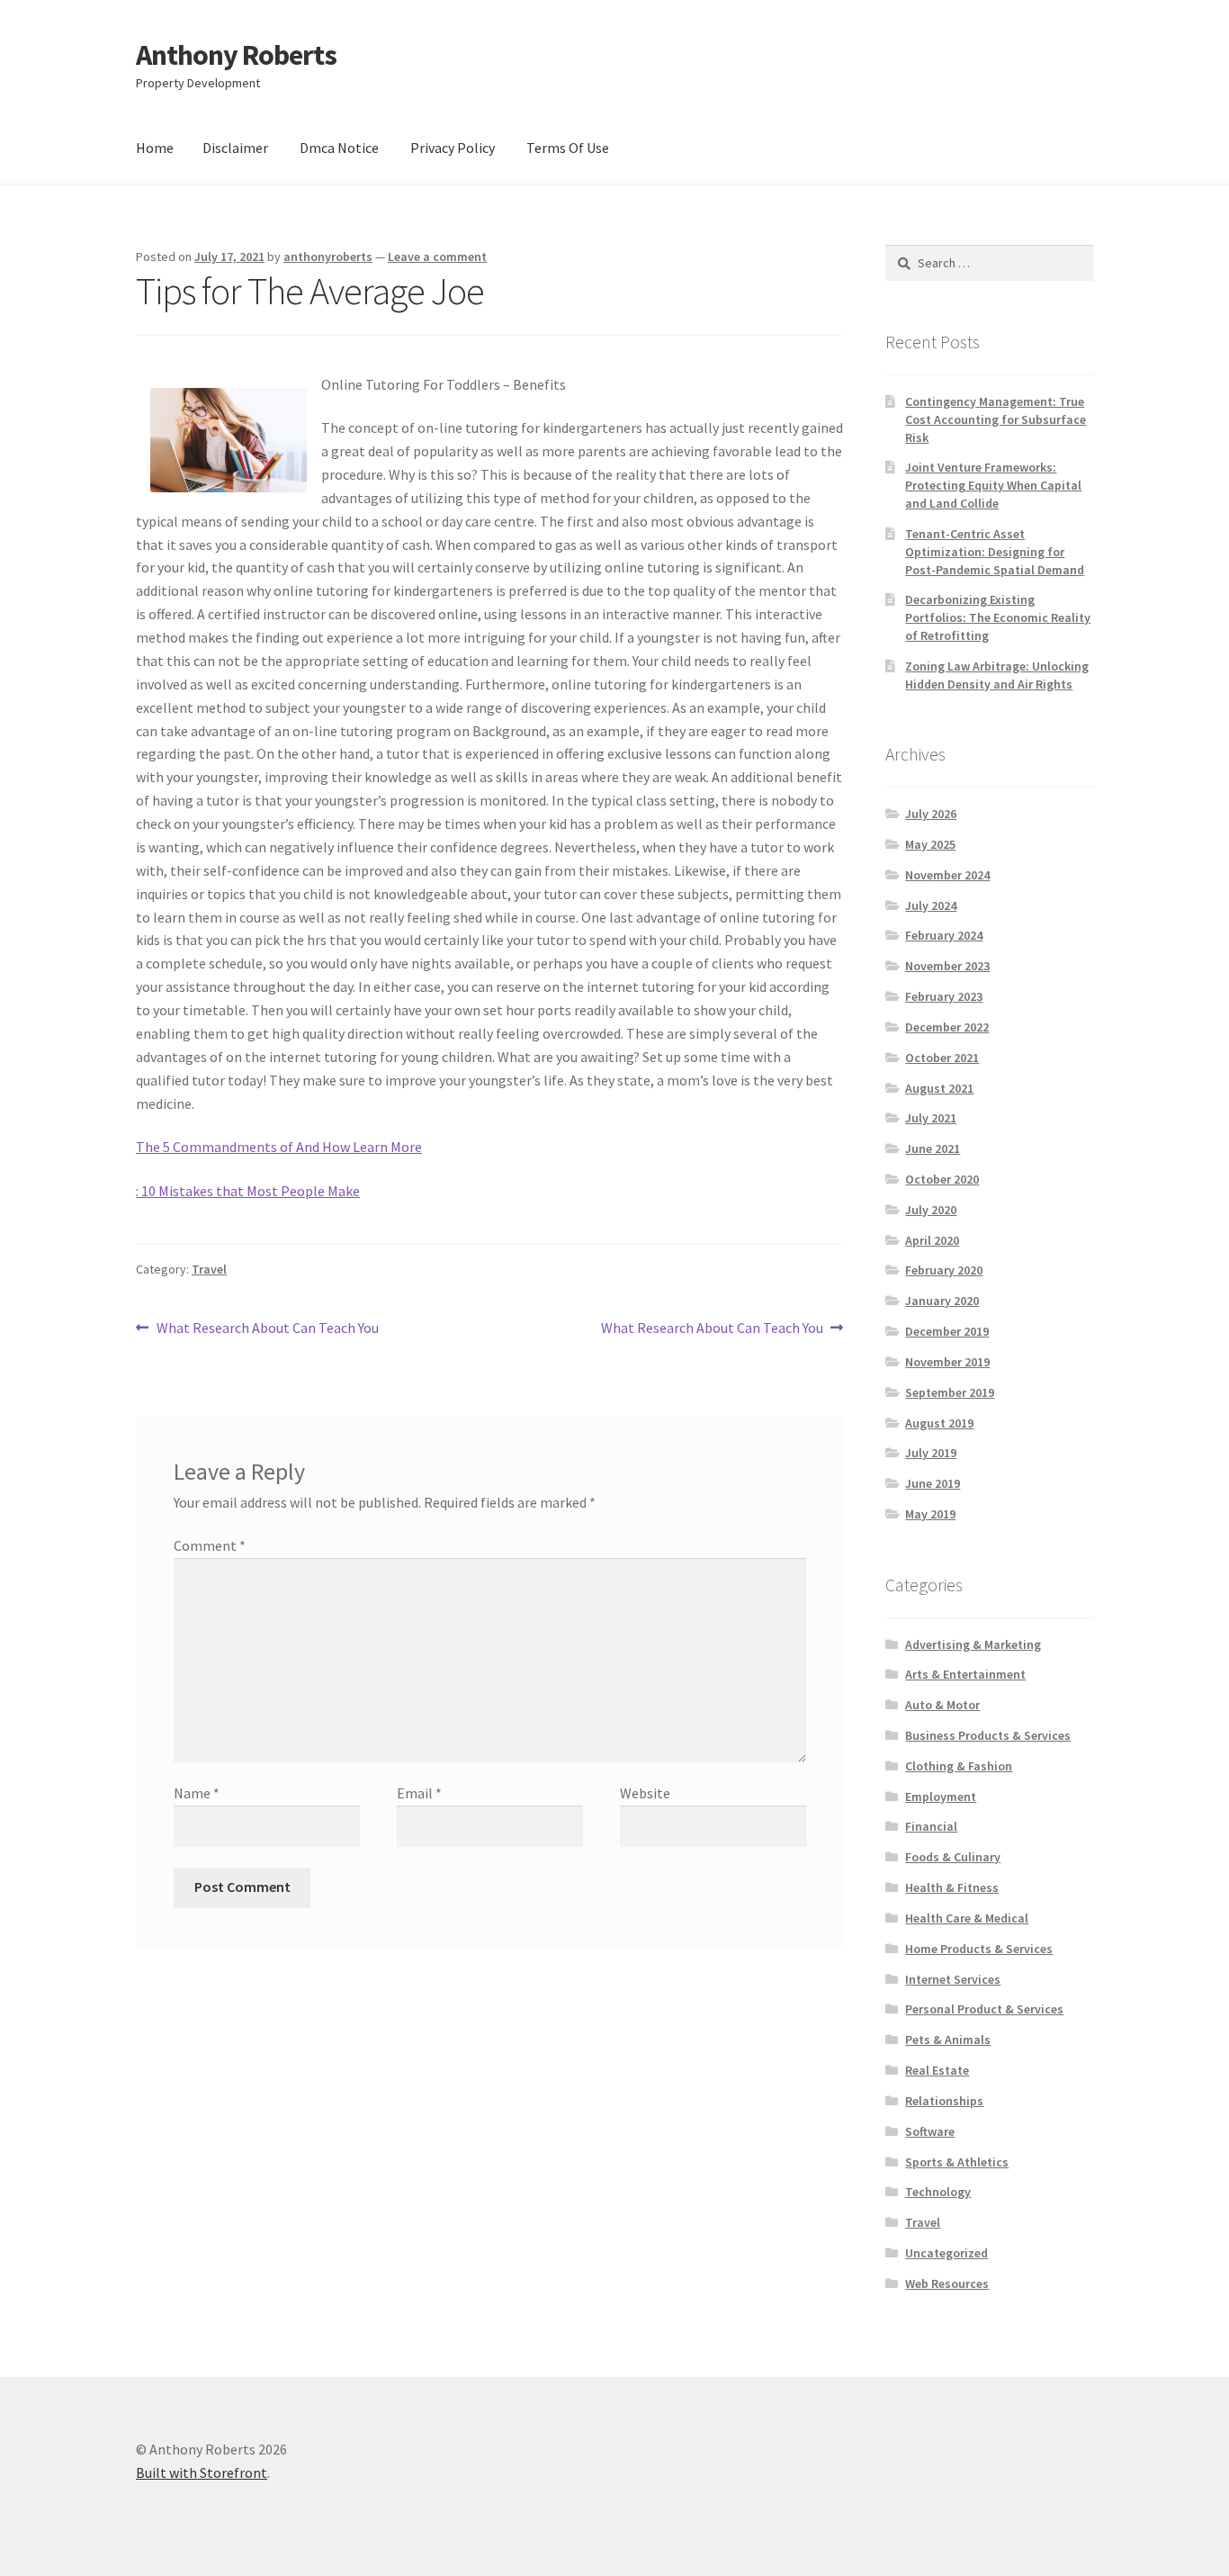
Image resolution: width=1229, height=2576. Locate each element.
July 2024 (931, 905)
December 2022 (947, 1027)
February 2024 (944, 935)
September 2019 (950, 1392)
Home (155, 148)
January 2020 (942, 1301)
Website (645, 1793)
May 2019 (930, 1514)
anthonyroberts (328, 257)
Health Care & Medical (967, 1918)
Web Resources (947, 2283)
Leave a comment (437, 257)
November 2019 (947, 1362)
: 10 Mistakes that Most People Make (248, 1191)
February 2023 (944, 996)
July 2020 (931, 1210)
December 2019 (947, 1331)
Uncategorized (946, 2253)
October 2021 (942, 1058)
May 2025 (930, 844)
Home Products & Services (979, 1949)
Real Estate (937, 2070)
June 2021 (933, 1148)
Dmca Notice (339, 148)
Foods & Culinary (953, 1857)
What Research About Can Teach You (267, 1329)
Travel (209, 1269)
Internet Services (953, 1979)
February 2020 (944, 1270)
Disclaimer (235, 148)
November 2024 (947, 875)
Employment (941, 1797)
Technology (938, 2192)
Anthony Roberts (236, 55)
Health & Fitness (952, 1887)
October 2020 (942, 1179)
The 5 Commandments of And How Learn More (279, 1147)
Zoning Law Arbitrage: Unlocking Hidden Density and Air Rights (997, 675)
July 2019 (931, 1453)
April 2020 (932, 1240)
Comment (210, 1545)
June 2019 (933, 1483)
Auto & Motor (942, 1705)
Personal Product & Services (984, 2009)
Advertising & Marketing (973, 1644)
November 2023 (947, 966)
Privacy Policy (453, 148)
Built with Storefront (202, 2472)
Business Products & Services (988, 1735)
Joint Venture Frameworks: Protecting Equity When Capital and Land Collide (993, 485)
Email (419, 1793)
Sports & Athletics (957, 2162)
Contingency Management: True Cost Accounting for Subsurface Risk (996, 419)
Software (930, 2131)
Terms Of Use (568, 148)
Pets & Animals (948, 2040)
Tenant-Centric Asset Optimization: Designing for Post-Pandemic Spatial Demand (995, 552)
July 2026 (931, 814)
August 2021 (939, 1088)
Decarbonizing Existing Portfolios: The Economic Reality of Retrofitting (998, 617)
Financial (931, 1826)
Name (197, 1793)
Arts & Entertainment (965, 1674)
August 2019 (939, 1423)
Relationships (944, 2101)
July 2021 (931, 1118)
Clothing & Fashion (959, 1766)
